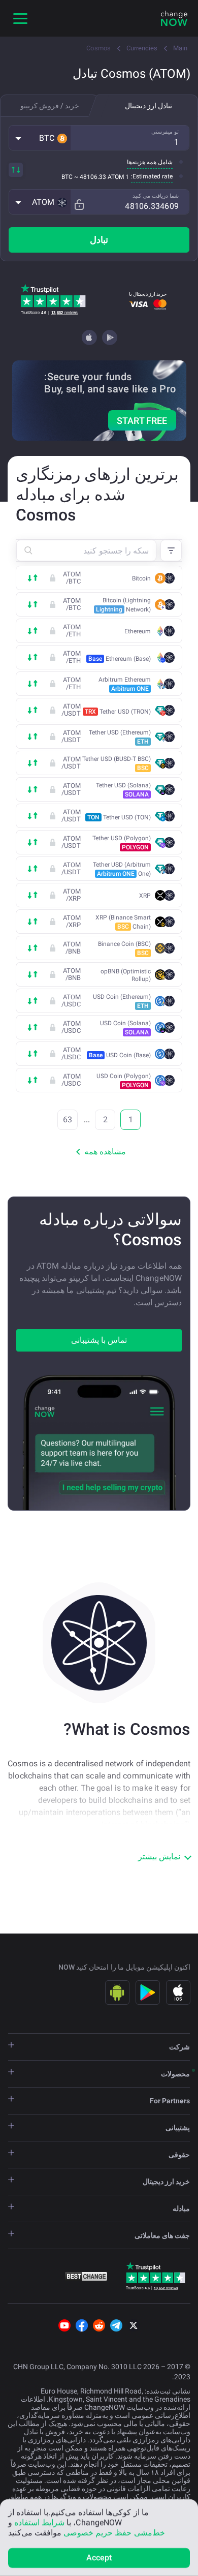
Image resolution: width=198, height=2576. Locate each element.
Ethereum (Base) (120, 659)
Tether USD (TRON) (118, 712)
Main (180, 48)
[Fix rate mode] (79, 205)
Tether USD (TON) (119, 817)
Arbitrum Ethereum (125, 684)
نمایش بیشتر (159, 1857)
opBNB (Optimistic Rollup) (126, 975)
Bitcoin (141, 578)
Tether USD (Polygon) (122, 843)
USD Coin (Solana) (125, 1028)
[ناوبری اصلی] (20, 18)
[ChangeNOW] (174, 18)
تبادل (99, 240)
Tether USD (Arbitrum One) (122, 869)
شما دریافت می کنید (156, 196)
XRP (145, 896)
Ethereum (138, 631)
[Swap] (16, 170)
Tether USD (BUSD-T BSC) (117, 763)
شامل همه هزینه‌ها (150, 162)
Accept (99, 2557)
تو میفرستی (165, 132)
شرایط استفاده (39, 2522)
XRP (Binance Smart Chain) (123, 922)
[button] (40, 138)
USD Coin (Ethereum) (122, 1001)
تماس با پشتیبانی (99, 1340)
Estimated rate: (152, 176)
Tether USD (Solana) (123, 790)
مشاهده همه (105, 1152)
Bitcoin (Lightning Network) (123, 605)
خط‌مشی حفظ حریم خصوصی (114, 2533)
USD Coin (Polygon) (124, 1081)
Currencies (142, 48)
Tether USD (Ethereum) (120, 737)
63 (68, 1120)
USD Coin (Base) (120, 1055)
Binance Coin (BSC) (124, 948)
